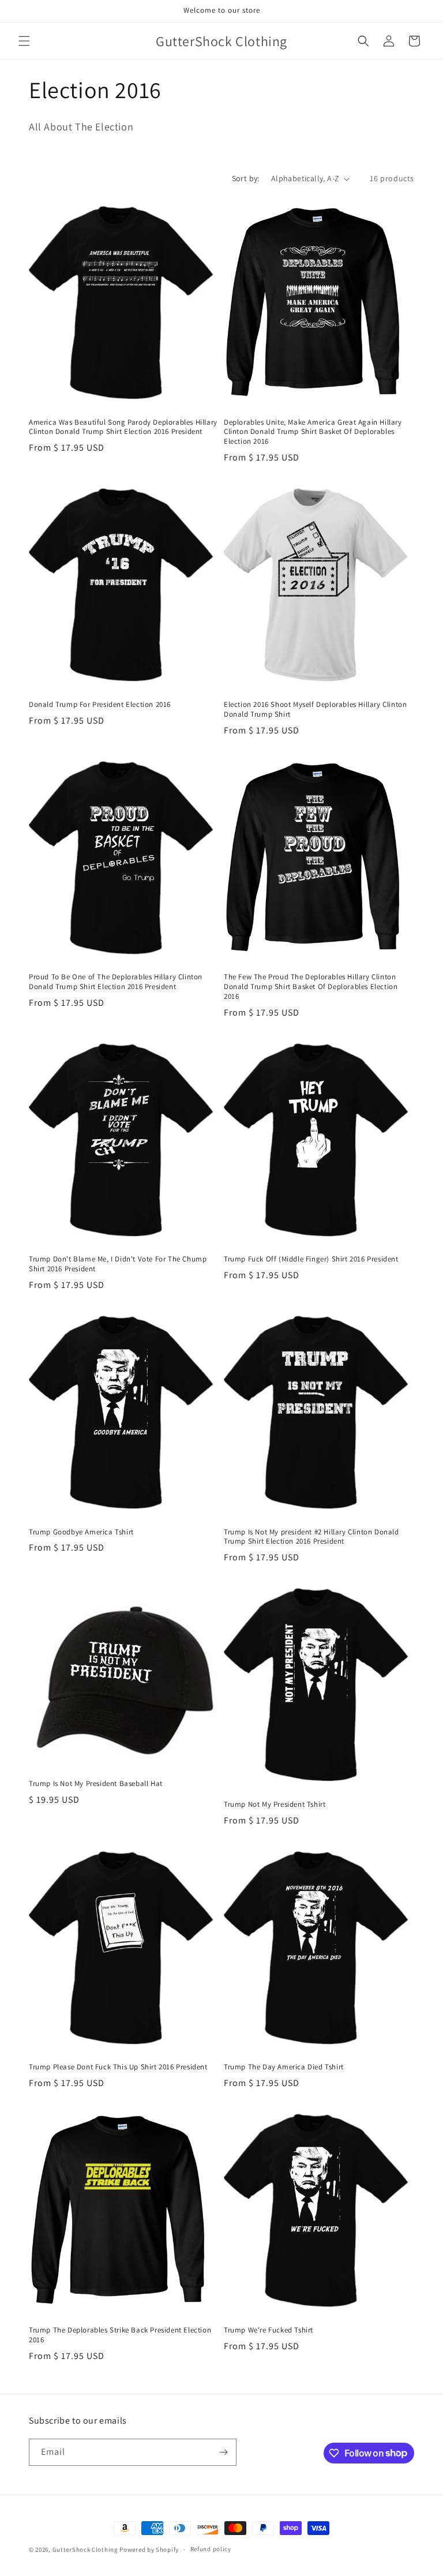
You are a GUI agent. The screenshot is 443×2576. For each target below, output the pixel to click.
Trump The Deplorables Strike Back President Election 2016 (120, 2335)
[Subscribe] (223, 2452)
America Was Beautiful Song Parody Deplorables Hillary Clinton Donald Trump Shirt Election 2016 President (123, 427)
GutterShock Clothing (85, 2549)
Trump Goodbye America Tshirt (81, 1532)
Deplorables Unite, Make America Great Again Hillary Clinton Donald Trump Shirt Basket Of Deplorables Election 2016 (313, 432)
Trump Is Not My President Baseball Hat (96, 1784)
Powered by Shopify (149, 2549)
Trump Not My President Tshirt (275, 1804)
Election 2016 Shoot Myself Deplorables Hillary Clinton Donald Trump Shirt (315, 709)
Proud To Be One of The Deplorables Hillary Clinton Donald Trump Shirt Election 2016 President (116, 982)
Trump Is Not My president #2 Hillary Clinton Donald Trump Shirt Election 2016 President (311, 1537)
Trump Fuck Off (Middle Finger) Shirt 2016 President (311, 1259)
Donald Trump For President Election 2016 (100, 705)
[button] (24, 41)
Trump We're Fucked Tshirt (269, 2330)
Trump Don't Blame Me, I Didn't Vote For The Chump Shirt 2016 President (118, 1264)
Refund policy (211, 2549)
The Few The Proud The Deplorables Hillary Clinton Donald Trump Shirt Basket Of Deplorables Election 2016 (311, 987)
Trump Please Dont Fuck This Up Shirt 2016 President (118, 2067)
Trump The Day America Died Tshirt (284, 2067)
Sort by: (246, 178)
